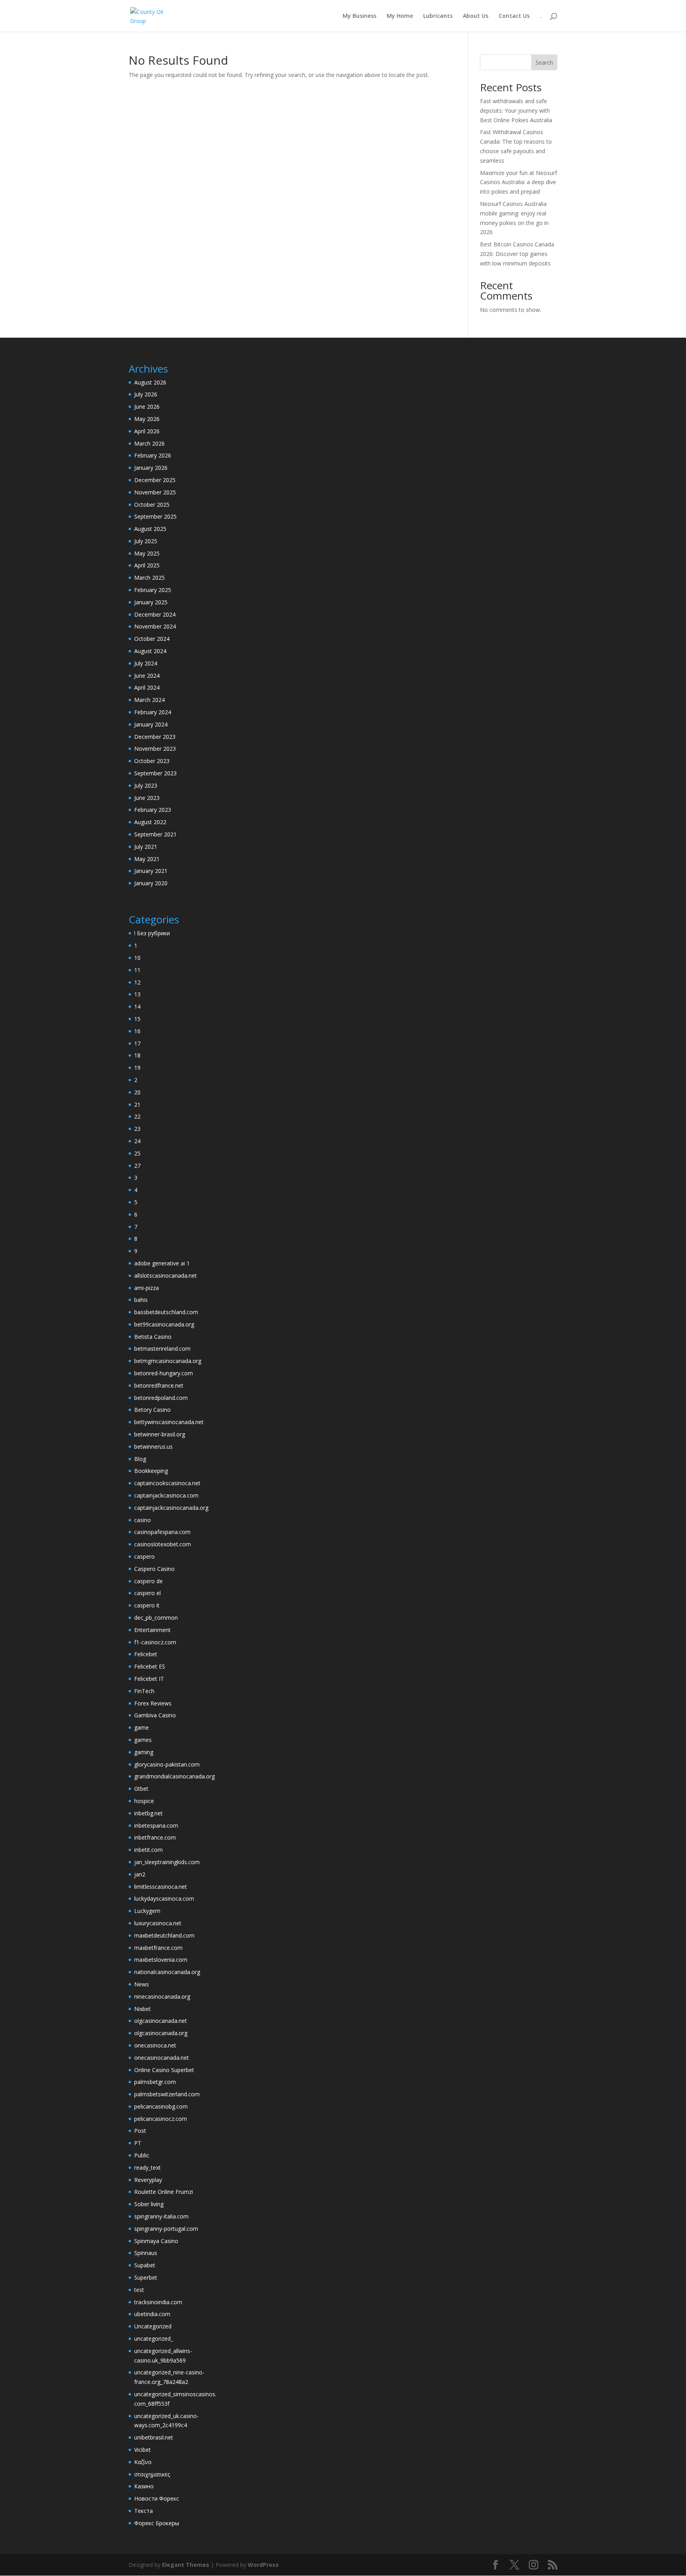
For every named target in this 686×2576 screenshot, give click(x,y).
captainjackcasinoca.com (166, 1495)
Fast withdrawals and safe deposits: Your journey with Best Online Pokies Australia (516, 111)
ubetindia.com (152, 2314)
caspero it (147, 1605)
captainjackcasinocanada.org (171, 1508)
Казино (144, 2486)
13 (137, 994)
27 (137, 1166)
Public (142, 2155)
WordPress (263, 2565)
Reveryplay (148, 2180)
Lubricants (438, 16)
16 (137, 1031)
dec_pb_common (156, 1618)
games (143, 1740)
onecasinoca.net (155, 2045)
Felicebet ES (150, 1666)
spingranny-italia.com (161, 2216)
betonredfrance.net (159, 1385)
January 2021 (151, 871)
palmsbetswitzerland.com (167, 2094)
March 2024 (149, 700)
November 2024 (155, 626)
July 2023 (146, 785)
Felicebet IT (149, 1679)
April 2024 (147, 687)
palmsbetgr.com (155, 2082)
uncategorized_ (154, 2339)
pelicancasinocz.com (161, 2119)
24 (137, 1141)
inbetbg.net (148, 1813)
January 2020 (151, 883)
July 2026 (146, 394)
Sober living (149, 2204)
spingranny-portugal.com (166, 2229)
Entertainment (152, 1630)
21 (137, 1104)
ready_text (147, 2167)
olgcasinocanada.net (161, 2021)
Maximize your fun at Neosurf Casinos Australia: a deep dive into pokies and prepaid (518, 182)
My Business (359, 16)
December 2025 (155, 480)
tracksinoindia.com (158, 2302)
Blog (140, 1459)
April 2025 (147, 565)
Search (544, 62)
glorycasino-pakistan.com (167, 1764)
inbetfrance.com (155, 1837)
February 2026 (153, 455)
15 (137, 1019)
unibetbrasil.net (154, 2437)
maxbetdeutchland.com (164, 1935)
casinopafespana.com (162, 1532)
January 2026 (151, 468)
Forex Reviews (153, 1703)
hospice (144, 1801)
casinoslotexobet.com (163, 1544)
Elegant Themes (186, 2565)
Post (140, 2131)
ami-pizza (146, 1288)
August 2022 (150, 822)
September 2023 (155, 773)
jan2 (140, 1874)
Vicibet (143, 2450)
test (139, 2290)
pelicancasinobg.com (161, 2106)
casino (143, 1520)
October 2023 (152, 761)
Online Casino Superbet (164, 2070)
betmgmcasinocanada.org (168, 1361)
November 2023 (155, 749)
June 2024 (147, 676)
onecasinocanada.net (162, 2058)
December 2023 (155, 737)
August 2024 (150, 651)
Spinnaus (146, 2253)
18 (137, 1055)
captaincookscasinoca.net (167, 1483)
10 (137, 958)
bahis (141, 1300)
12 (137, 982)
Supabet (145, 2265)
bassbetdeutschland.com (166, 1312)
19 (137, 1068)
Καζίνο (143, 2462)
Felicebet (146, 1654)
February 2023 (153, 810)
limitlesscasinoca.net (161, 1887)
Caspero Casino (154, 1569)
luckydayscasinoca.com (164, 1898)
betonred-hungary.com (164, 1373)
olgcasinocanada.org (161, 2033)
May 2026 (147, 419)
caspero (145, 1556)
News (142, 1984)
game (142, 1727)
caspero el (147, 1593)
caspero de (148, 1581)
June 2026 (147, 407)
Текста (144, 2511)
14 (137, 1006)
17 (137, 1043)
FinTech (144, 1691)
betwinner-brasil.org (160, 1434)
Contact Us (514, 16)
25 (137, 1153)
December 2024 (155, 614)
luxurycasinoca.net (158, 1923)
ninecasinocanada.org (162, 1996)
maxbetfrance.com (158, 1948)
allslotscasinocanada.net (166, 1276)
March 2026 (149, 443)
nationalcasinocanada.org (167, 1972)
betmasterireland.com (162, 1349)
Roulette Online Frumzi (164, 2192)
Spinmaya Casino (156, 2241)
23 (137, 1129)
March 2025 (149, 578)
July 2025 (146, 541)
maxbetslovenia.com (161, 1960)
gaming (144, 1752)
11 (137, 970)
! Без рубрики (152, 933)
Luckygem (147, 1911)
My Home (400, 16)
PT (138, 2143)
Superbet (146, 2277)
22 (137, 1116)
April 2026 (147, 431)
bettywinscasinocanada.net (169, 1422)
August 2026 (150, 382)
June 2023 (147, 798)
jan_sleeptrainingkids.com (167, 1862)
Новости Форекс (157, 2498)
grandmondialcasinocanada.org (174, 1776)
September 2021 (155, 834)
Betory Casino (152, 1410)
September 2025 (155, 516)
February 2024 (153, 712)
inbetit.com (148, 1850)
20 (137, 1092)
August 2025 (150, 529)
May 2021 (147, 859)
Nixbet (143, 2009)
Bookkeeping (151, 1471)
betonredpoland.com (161, 1398)
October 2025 (152, 505)
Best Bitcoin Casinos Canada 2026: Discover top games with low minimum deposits (517, 254)
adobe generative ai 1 (162, 1263)
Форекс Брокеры (157, 2523)
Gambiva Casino (155, 1715)
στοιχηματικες (152, 2474)
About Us (476, 16)
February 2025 (153, 590)
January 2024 (151, 724)
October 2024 (152, 639)
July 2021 (146, 847)
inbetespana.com (156, 1825)
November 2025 (155, 492)
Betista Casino (153, 1337)
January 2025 (151, 602)
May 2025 (147, 553)
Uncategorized (153, 2326)
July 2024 (146, 663)
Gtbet (141, 1789)
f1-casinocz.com (155, 1642)
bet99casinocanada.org (164, 1324)
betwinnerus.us (153, 1447)
